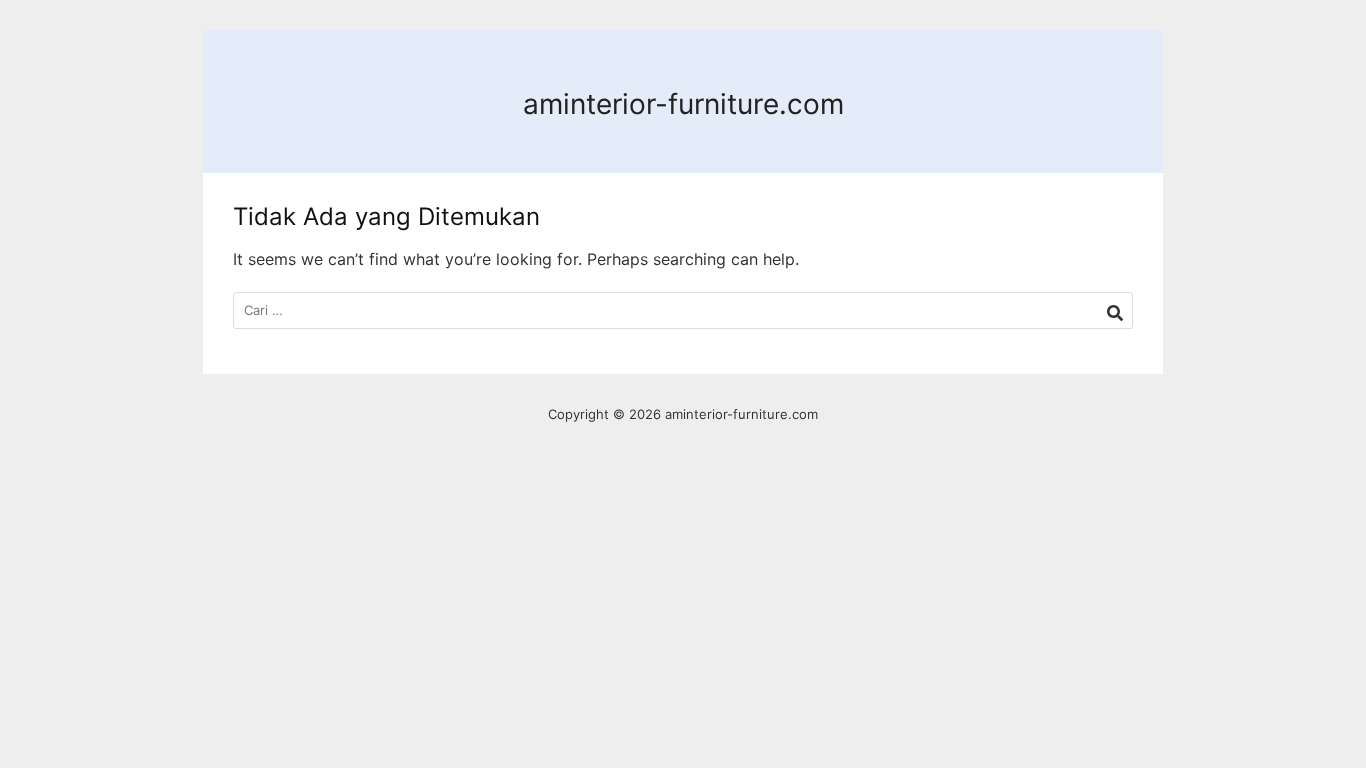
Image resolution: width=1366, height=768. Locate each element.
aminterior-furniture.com (683, 104)
